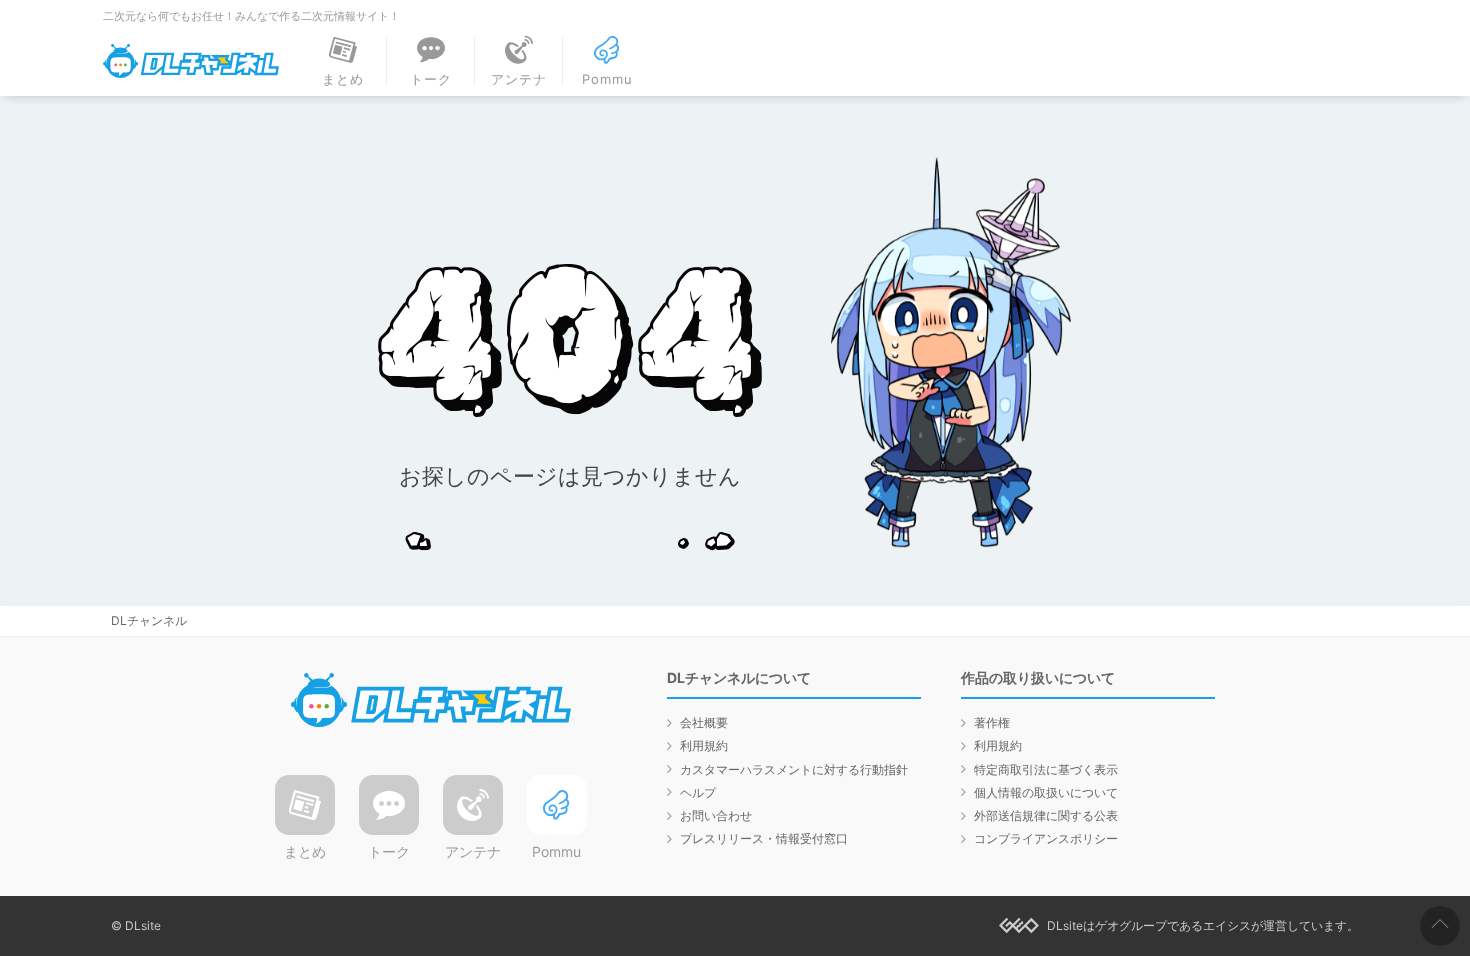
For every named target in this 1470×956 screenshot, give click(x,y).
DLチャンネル (191, 61)
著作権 (992, 722)
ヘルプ (698, 792)
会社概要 (704, 722)
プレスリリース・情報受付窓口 (764, 838)
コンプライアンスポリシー (1046, 838)
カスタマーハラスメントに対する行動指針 (794, 769)
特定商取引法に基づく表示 (1046, 769)
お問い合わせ (716, 815)
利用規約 (704, 745)
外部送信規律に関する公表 (1046, 815)
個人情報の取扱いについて (1046, 792)
